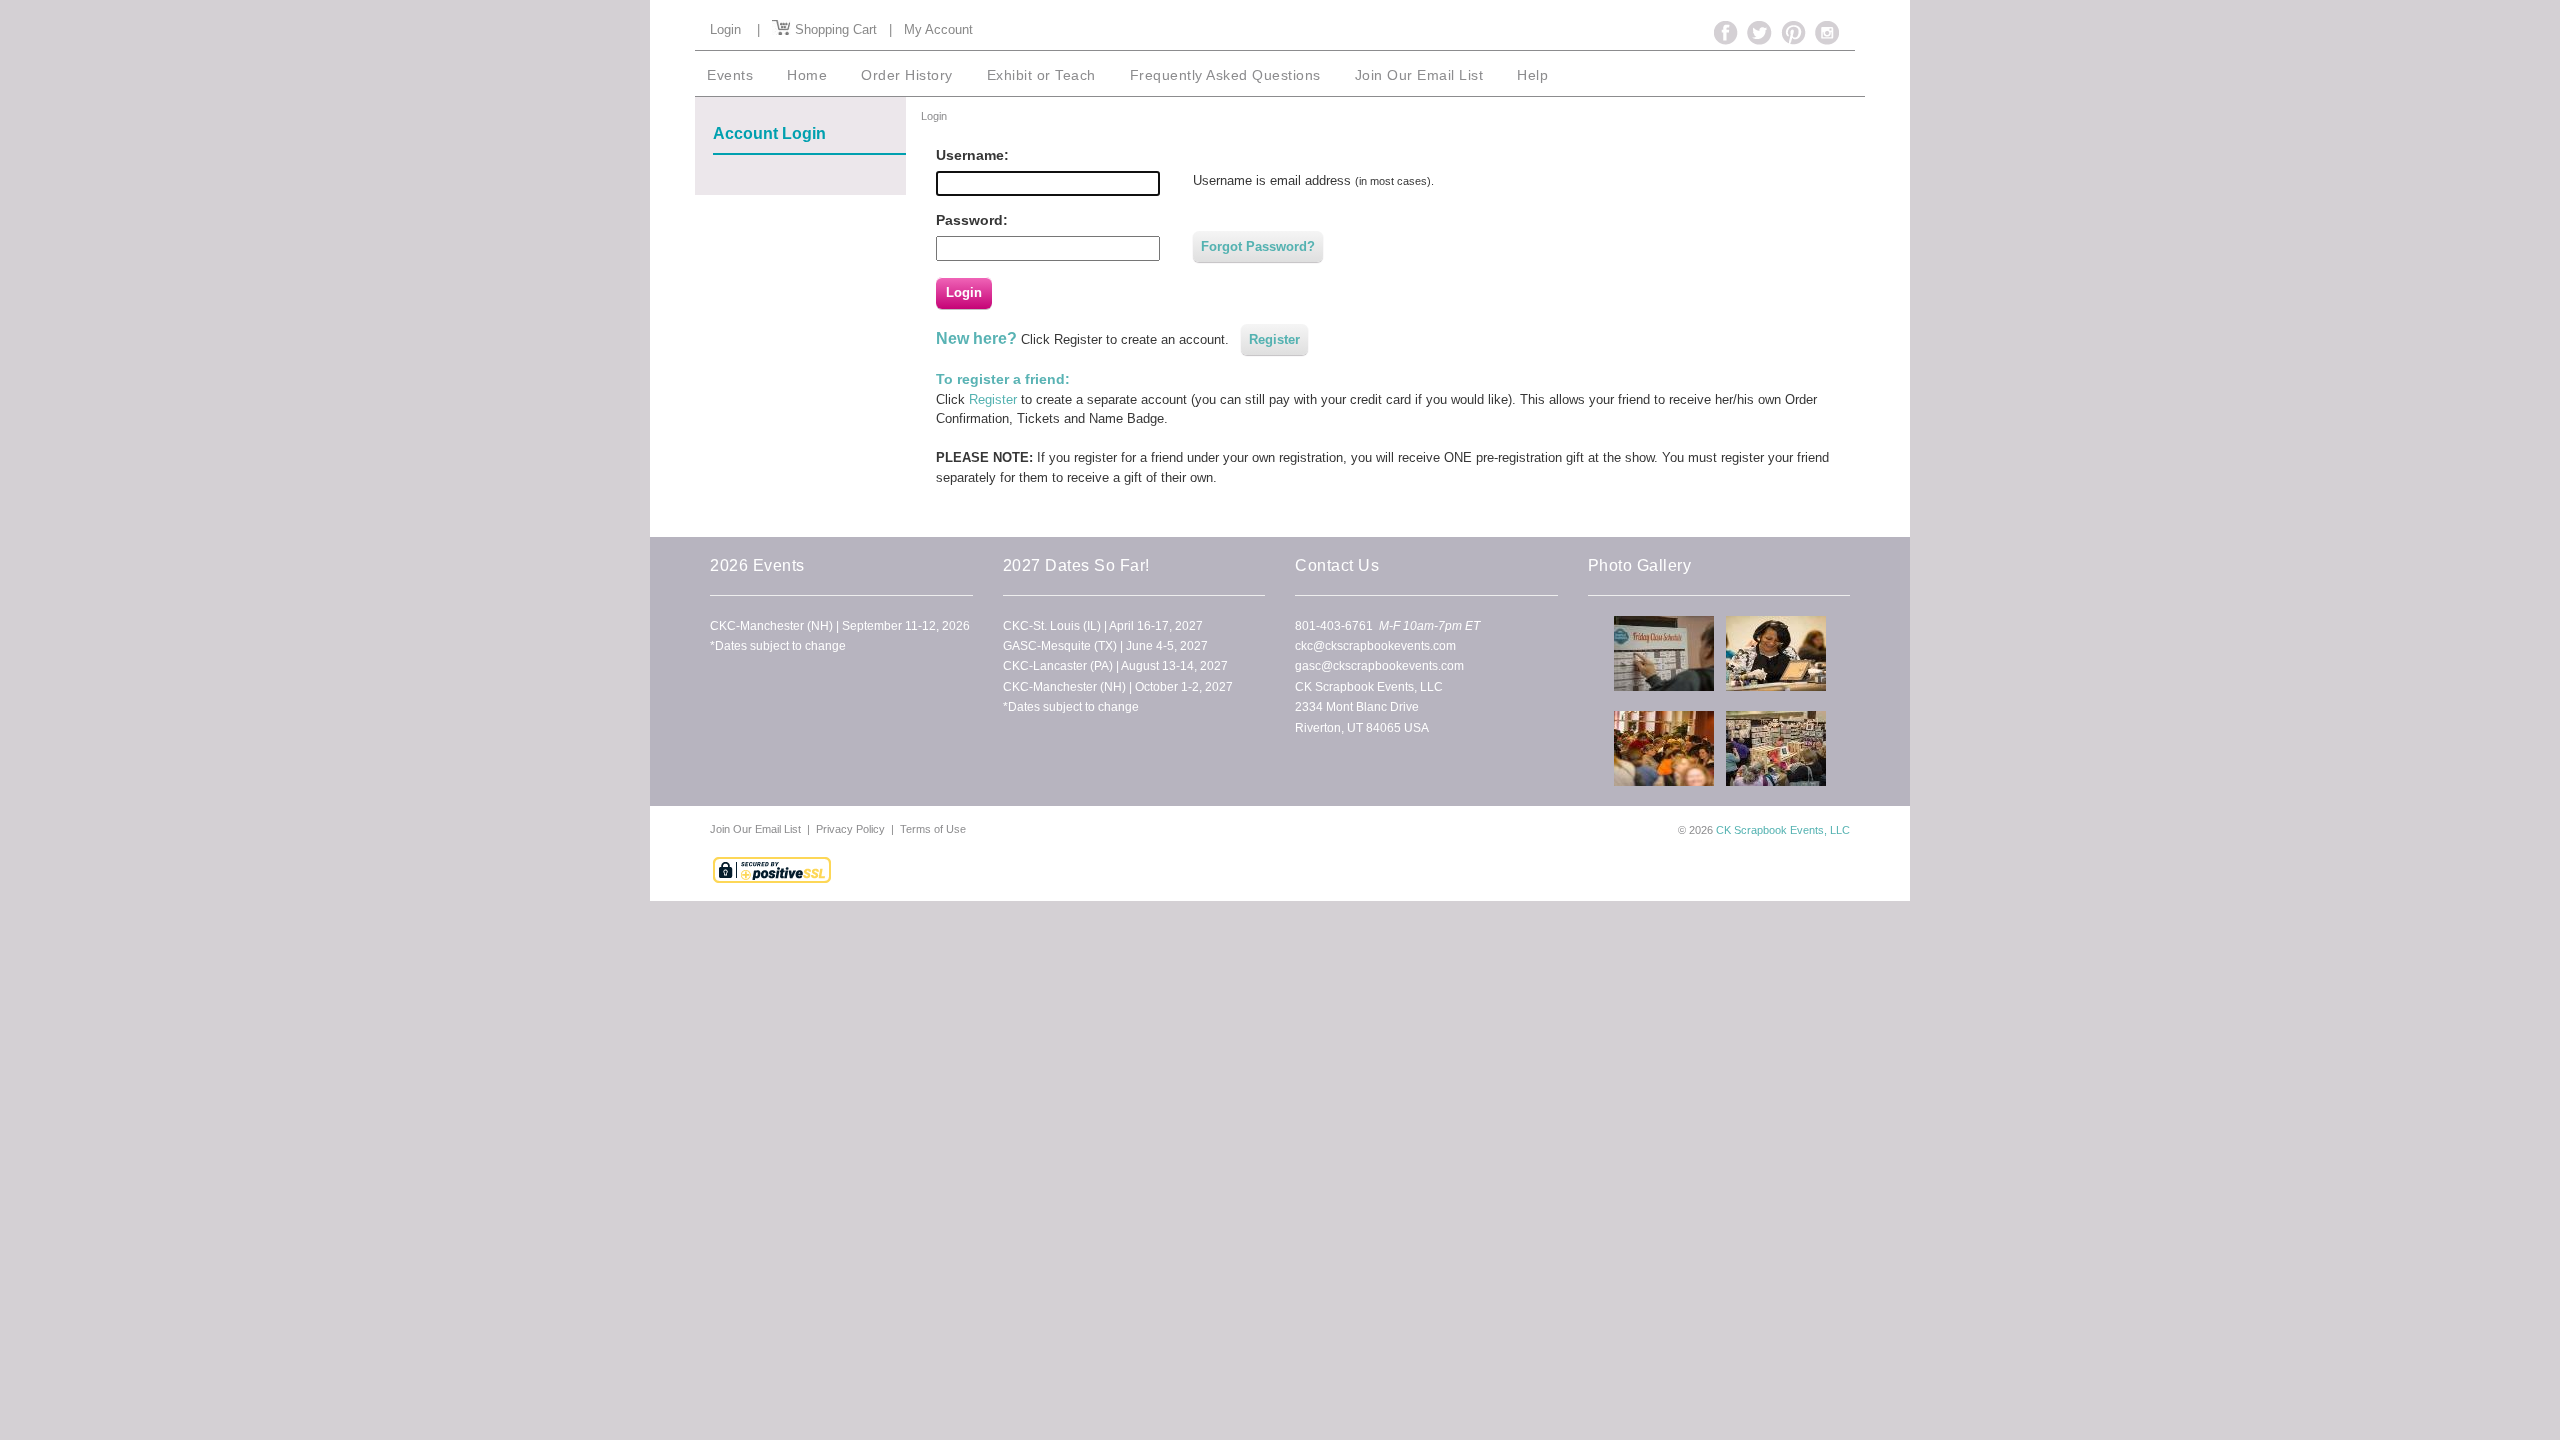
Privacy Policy (850, 829)
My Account (938, 29)
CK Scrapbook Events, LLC (1783, 830)
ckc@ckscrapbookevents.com (1375, 646)
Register (1274, 339)
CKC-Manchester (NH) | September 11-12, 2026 (840, 626)
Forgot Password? (1258, 246)
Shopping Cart (834, 29)
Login (725, 29)
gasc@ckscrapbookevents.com (1379, 666)
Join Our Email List (757, 829)
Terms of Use (933, 829)
